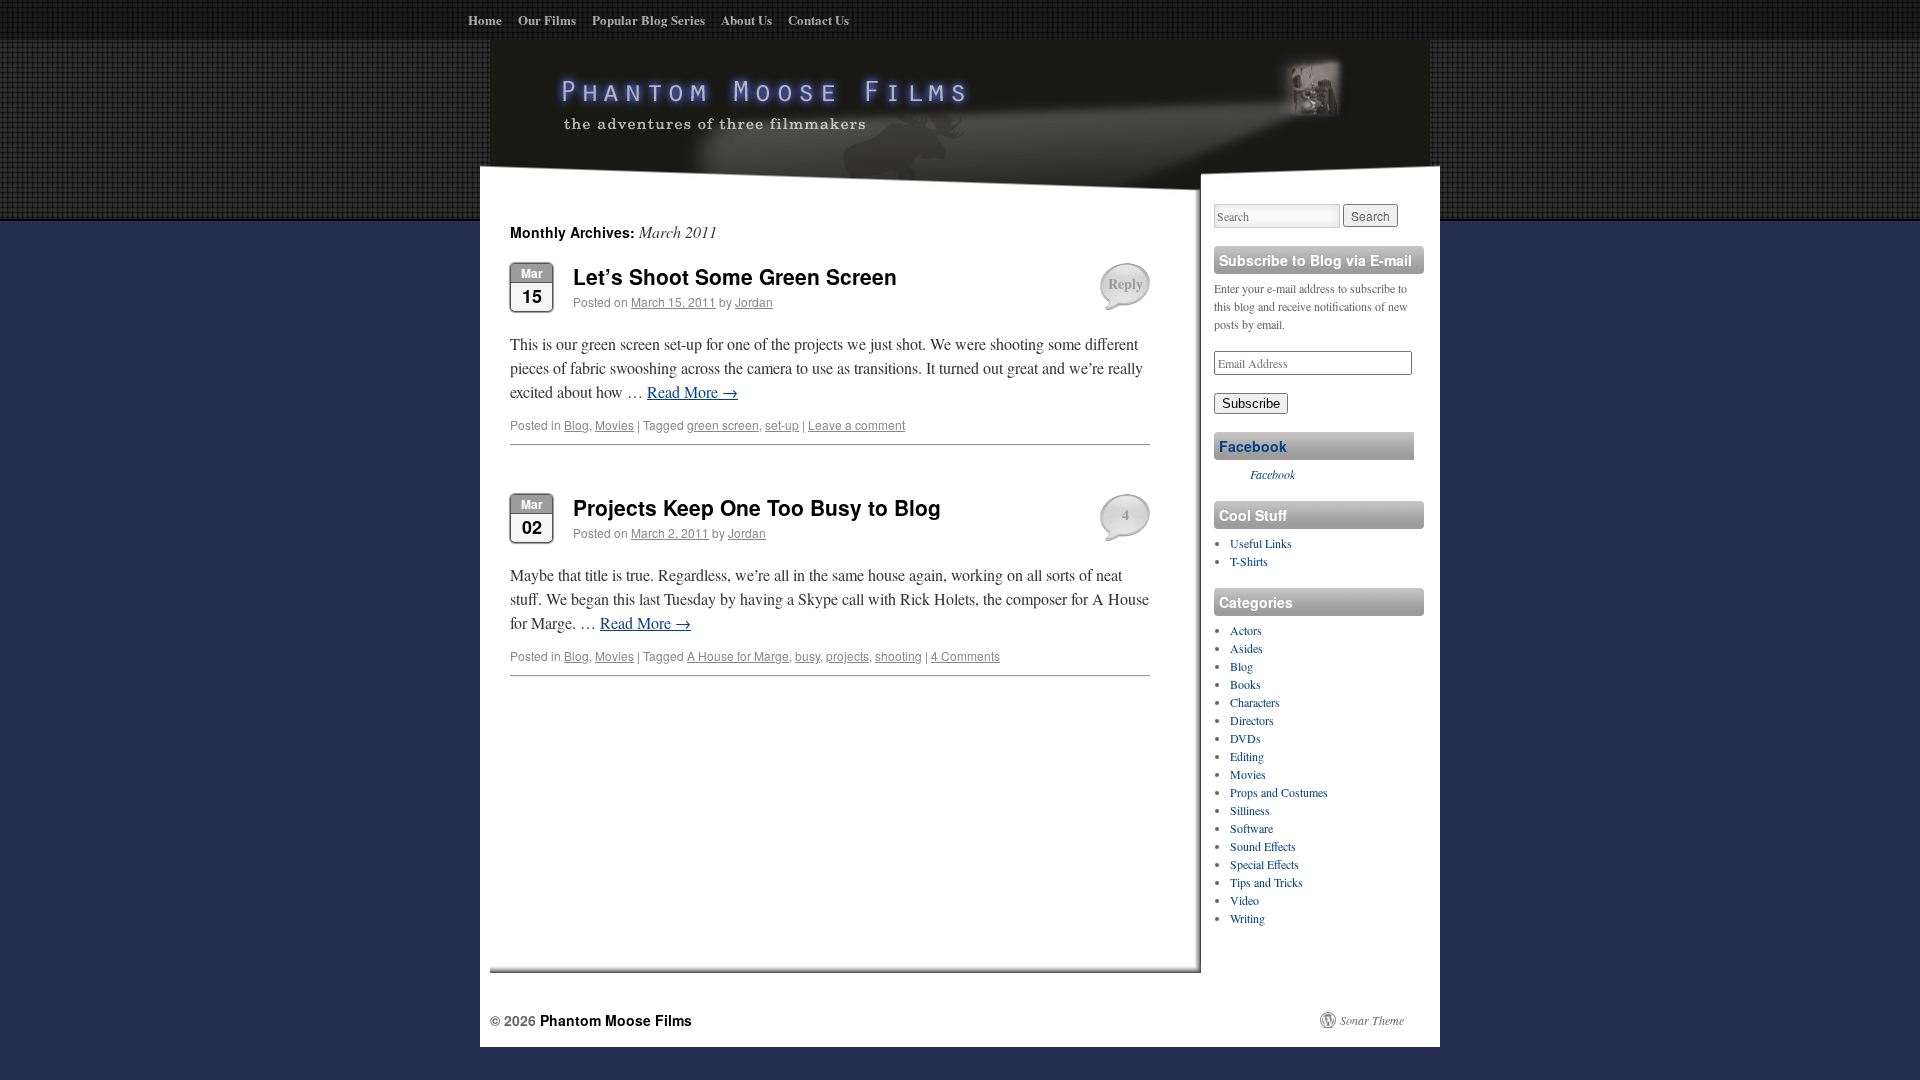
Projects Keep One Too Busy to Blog (757, 507)
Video (1244, 900)
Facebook (1253, 446)
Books (1245, 684)
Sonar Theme (1372, 1020)
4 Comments (965, 655)
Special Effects (1264, 864)
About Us (746, 19)
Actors (1246, 630)
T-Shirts (1249, 561)
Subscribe (1251, 403)
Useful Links (1261, 543)
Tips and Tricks (1266, 882)
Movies (614, 424)
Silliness (1250, 810)
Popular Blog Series (648, 19)
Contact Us (818, 19)
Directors (1252, 720)
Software (1251, 828)
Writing (1247, 918)
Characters (1255, 702)
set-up (782, 424)
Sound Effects (1263, 846)
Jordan (754, 301)
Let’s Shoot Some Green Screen (735, 276)
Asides (1246, 648)
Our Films (547, 19)
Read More (692, 391)
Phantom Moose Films (616, 1020)
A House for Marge (738, 655)
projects (847, 655)
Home (485, 19)
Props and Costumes (1279, 792)
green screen (723, 424)
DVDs (1245, 738)
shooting (898, 655)
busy (807, 655)
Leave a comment (856, 424)
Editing (1247, 756)
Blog (576, 424)
